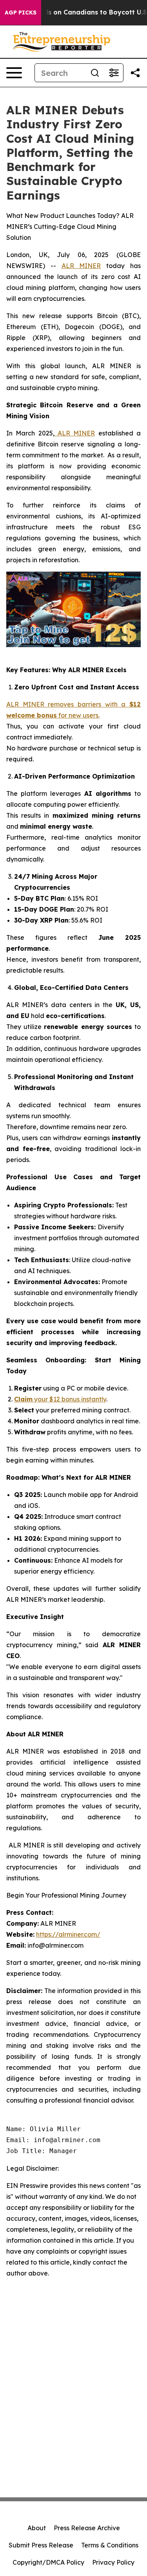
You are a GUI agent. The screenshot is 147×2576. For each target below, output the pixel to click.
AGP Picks (21, 13)
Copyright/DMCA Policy (48, 2562)
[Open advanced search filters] (114, 73)
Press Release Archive (87, 2528)
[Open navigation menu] (14, 73)
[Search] (95, 73)
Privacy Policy (113, 2562)
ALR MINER (81, 266)
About (37, 2528)
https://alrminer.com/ (68, 1934)
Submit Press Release (41, 2545)
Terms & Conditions (110, 2545)
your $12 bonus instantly (60, 1399)
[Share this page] (135, 73)
